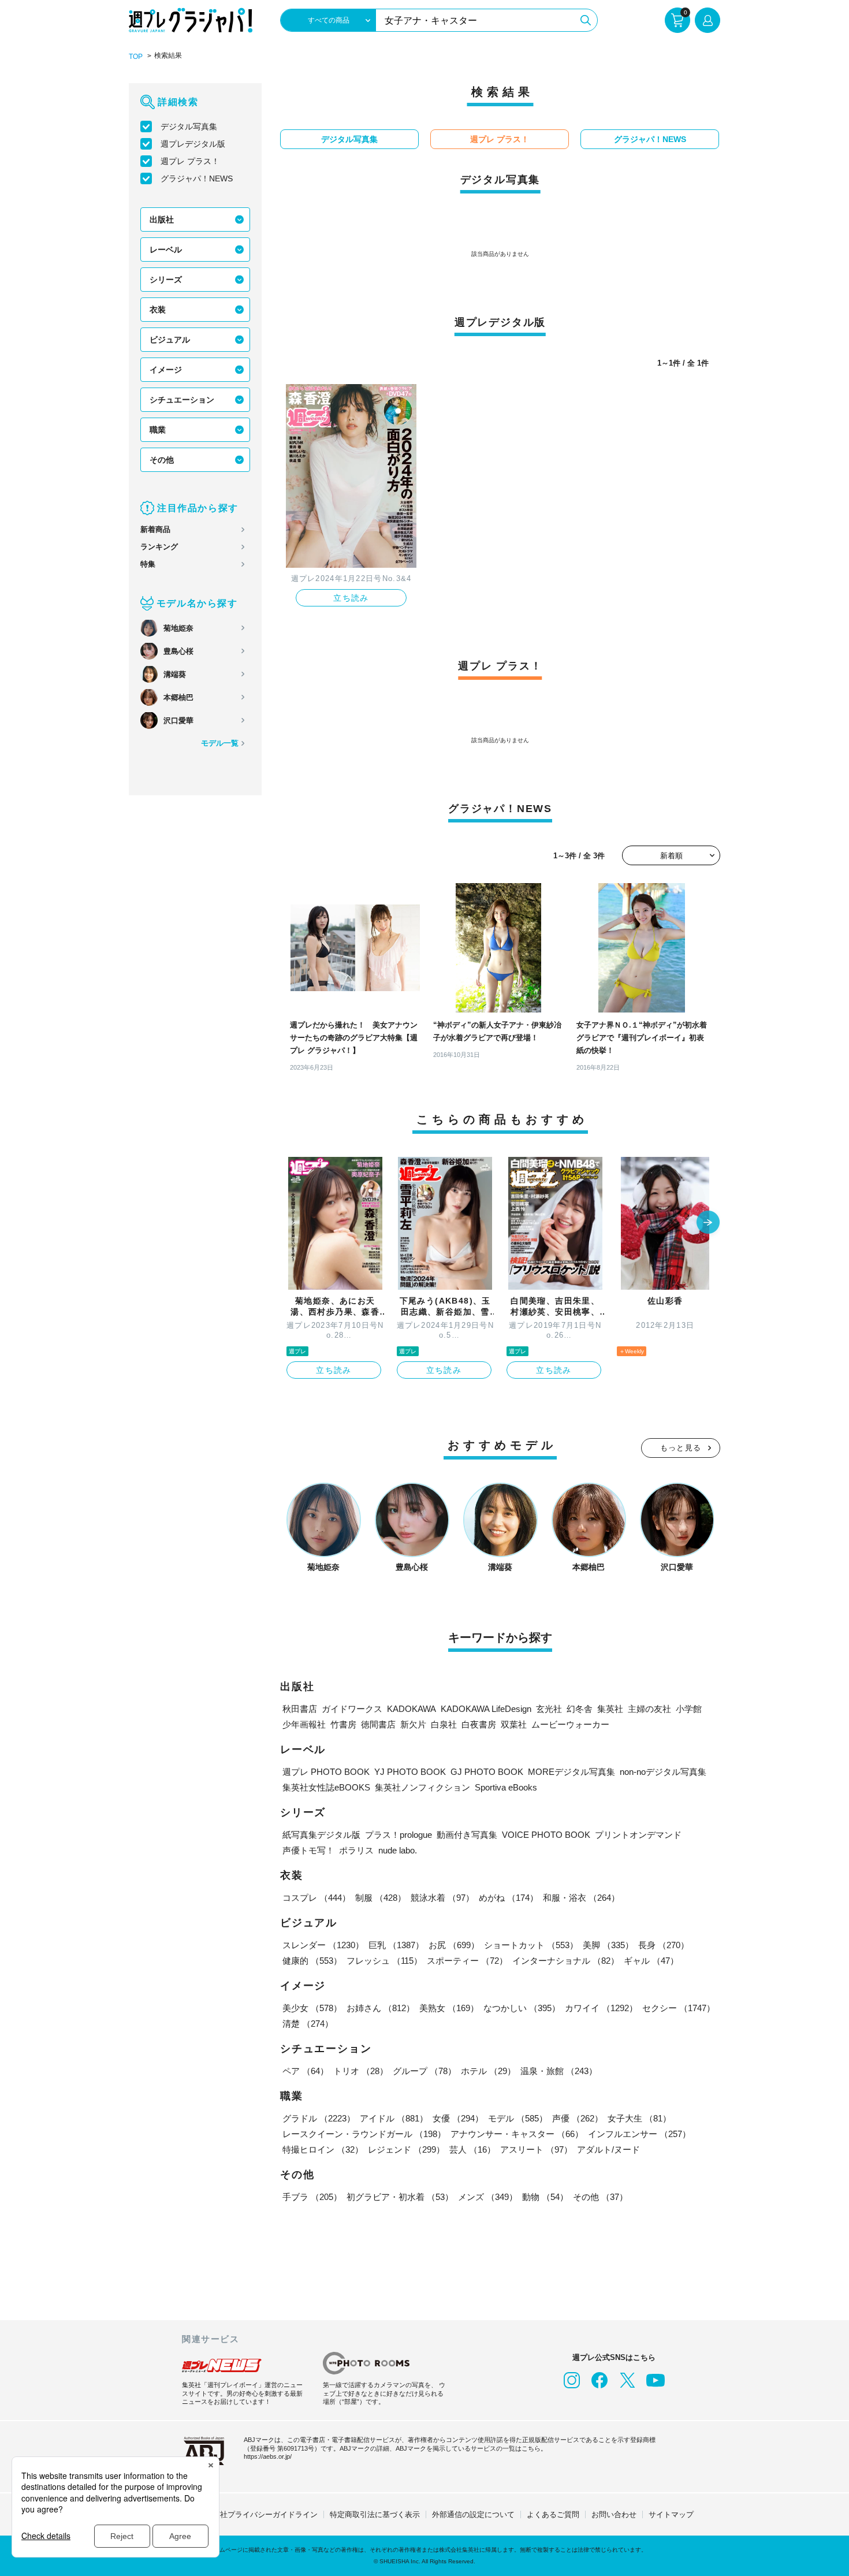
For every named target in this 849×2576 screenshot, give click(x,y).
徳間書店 (378, 1724)
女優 (458, 2118)
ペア (306, 2071)
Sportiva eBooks (506, 1787)
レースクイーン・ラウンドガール (364, 2134)
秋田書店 (300, 1709)
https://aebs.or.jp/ (268, 2456)
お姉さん (381, 2008)
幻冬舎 (580, 1709)
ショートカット (531, 1945)
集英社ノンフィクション (422, 1787)
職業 (158, 430)
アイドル (394, 2118)
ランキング (159, 547)
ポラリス (356, 1850)
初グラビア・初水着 (400, 2197)
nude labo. (398, 1850)
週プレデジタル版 (193, 144)
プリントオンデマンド (638, 1835)
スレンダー (323, 1945)
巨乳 (396, 1945)
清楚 (308, 2024)
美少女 (312, 2008)
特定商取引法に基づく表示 (375, 2514)
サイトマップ (671, 2514)
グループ (425, 2071)
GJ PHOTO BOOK (487, 1772)
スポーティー (467, 1961)
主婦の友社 (649, 1709)
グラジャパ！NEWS (197, 178)
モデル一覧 (220, 743)
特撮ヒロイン (323, 2149)
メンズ (488, 2197)
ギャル (651, 1961)
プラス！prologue (399, 1835)
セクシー (679, 2008)
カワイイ (601, 2008)
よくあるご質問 (553, 2514)
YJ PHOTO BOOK (410, 1772)
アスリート (536, 2149)
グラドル (319, 2118)
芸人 (472, 2149)
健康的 (312, 1961)
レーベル (166, 250)
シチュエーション (182, 400)
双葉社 (514, 1724)
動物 (545, 2197)
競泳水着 (442, 1898)
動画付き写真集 (467, 1835)
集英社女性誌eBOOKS (326, 1787)
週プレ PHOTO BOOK (326, 1772)
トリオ (361, 2071)
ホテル (488, 2071)
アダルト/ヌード (608, 2149)
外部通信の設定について (473, 2514)
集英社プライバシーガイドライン (261, 2514)
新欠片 (413, 1724)
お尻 (454, 1945)
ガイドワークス (352, 1709)
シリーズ (166, 280)
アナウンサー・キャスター (517, 2134)
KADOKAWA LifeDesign (486, 1709)
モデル (518, 2118)
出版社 (162, 219)
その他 (162, 460)
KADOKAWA (412, 1709)
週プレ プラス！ (190, 161)
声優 (578, 2118)
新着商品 (155, 529)
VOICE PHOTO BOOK (546, 1835)
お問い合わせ (614, 2514)
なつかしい (522, 2008)
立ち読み (351, 598)
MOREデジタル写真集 (571, 1772)
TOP (136, 57)
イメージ (166, 370)
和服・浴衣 (581, 1898)
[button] (708, 1223)
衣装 (158, 310)
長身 (664, 1945)
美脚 (608, 1945)
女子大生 (639, 2118)
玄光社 (549, 1709)
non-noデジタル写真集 (663, 1772)
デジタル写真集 (189, 126)
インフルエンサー (639, 2134)
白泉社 (444, 1724)
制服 (381, 1898)
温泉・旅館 (559, 2071)
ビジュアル (170, 340)
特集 (148, 564)
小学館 (689, 1709)
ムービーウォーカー (570, 1724)
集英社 (610, 1709)
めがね (509, 1898)
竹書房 (343, 1724)
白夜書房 (479, 1724)
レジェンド (406, 2149)
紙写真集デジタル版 (321, 1835)
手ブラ (312, 2197)
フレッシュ (384, 1961)
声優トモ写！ (308, 1850)
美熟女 (449, 2008)
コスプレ (316, 1898)
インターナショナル (566, 1961)
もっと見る (681, 1448)
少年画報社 (304, 1724)
